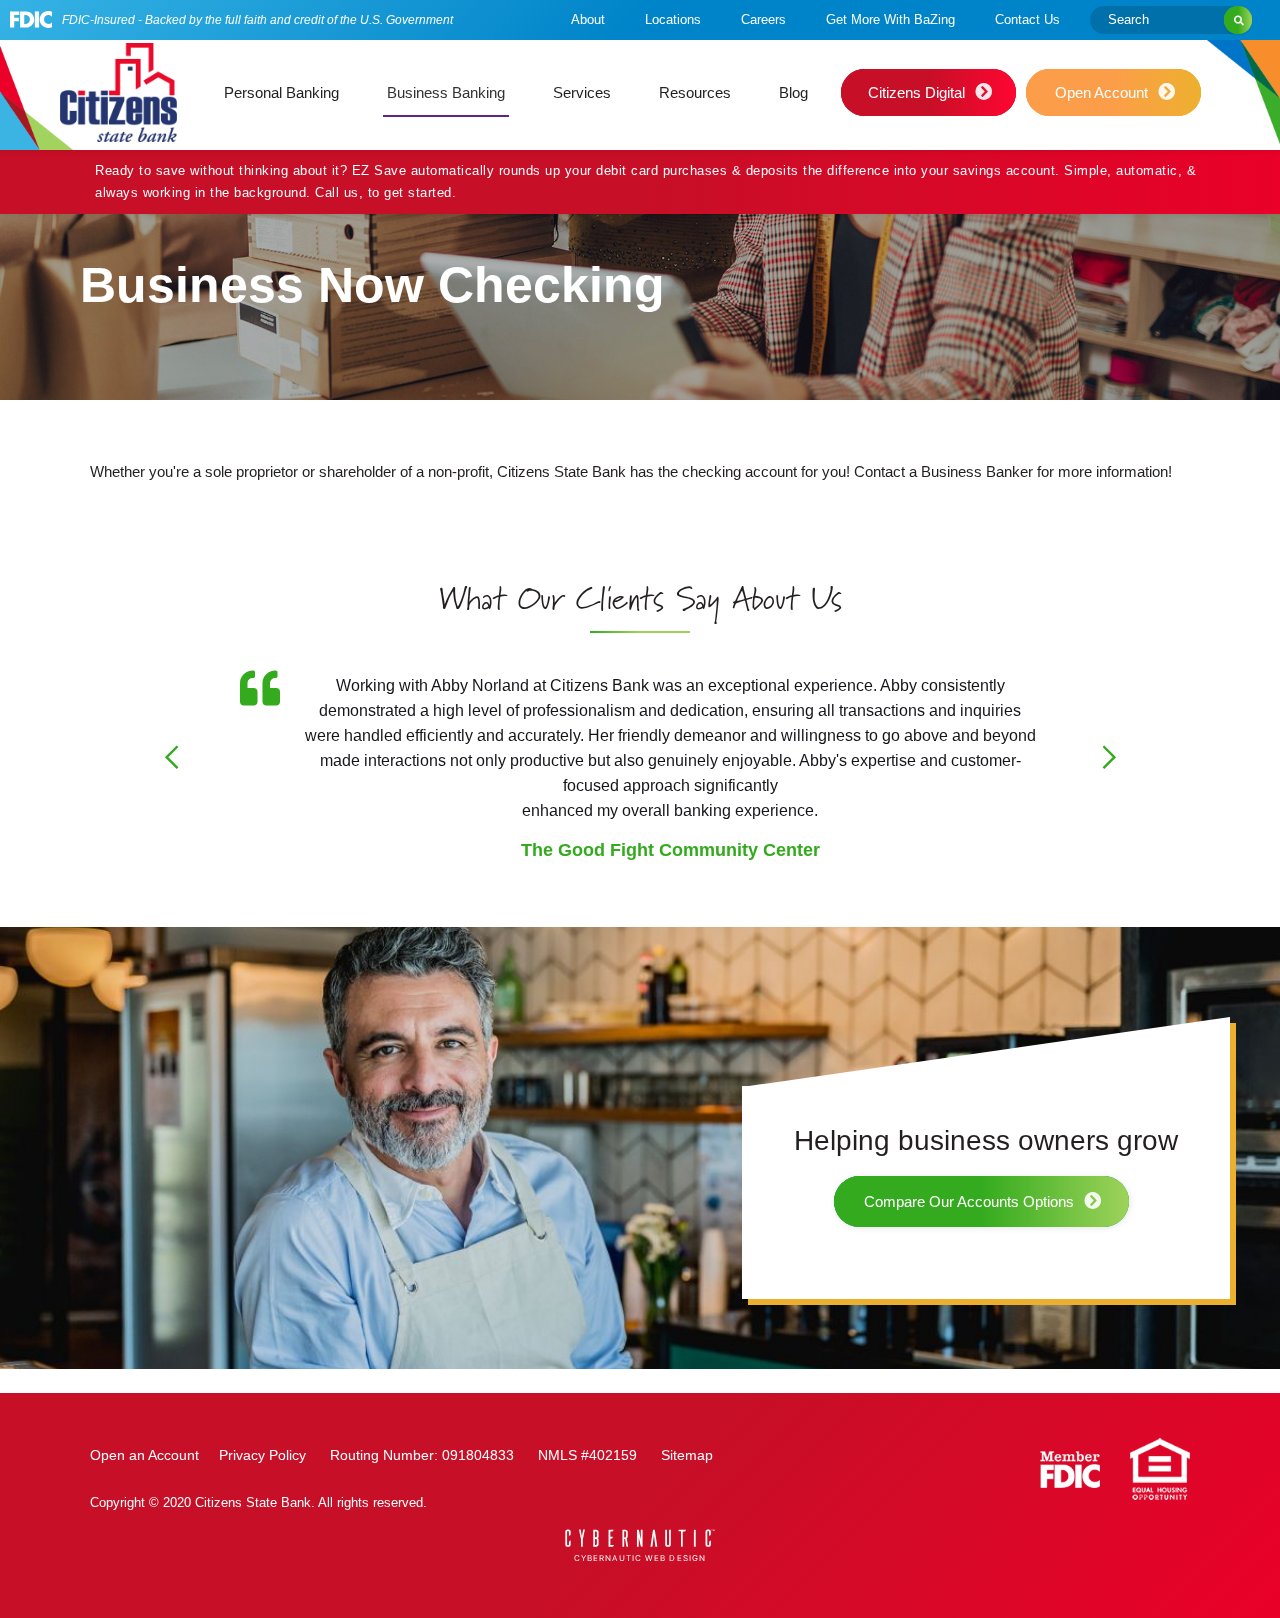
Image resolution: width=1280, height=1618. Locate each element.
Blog (793, 92)
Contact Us (1027, 19)
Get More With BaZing (890, 19)
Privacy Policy (262, 1455)
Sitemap (687, 1455)
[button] (281, 93)
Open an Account (144, 1455)
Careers (763, 19)
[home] (118, 92)
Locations (673, 19)
